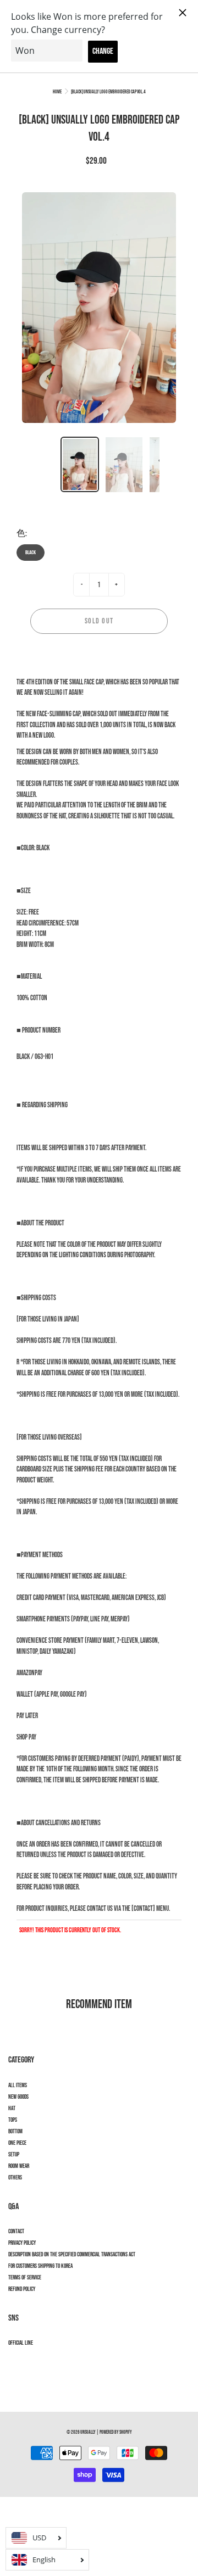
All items (18, 2086)
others (15, 2178)
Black (31, 553)
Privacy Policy (22, 2243)
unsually (88, 2432)
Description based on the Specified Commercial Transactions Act (72, 2255)
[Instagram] (14, 2363)
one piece (17, 2143)
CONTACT (16, 2232)
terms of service (25, 2278)
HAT (12, 2109)
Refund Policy (22, 2289)
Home (57, 92)
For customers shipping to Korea (40, 2266)
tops (13, 2120)
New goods (18, 2097)
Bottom (15, 2132)
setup (14, 2155)
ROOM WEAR (19, 2166)
